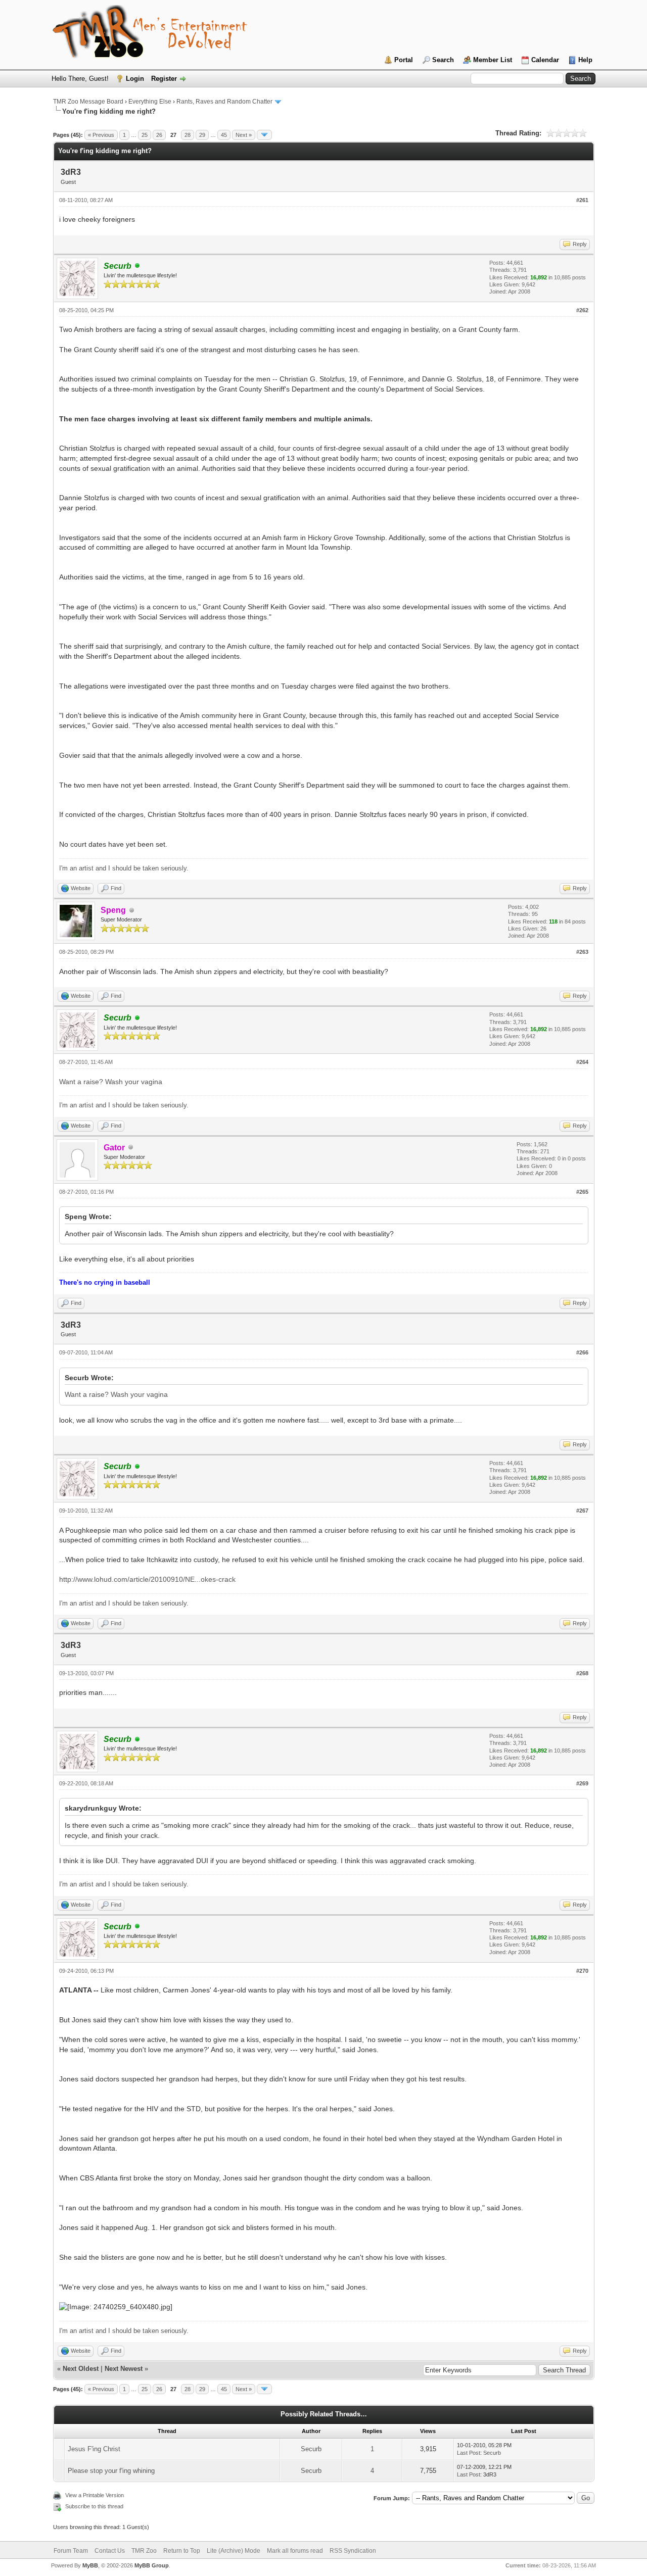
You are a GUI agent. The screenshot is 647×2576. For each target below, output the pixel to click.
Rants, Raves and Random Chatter (224, 102)
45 (224, 135)
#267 (582, 1511)
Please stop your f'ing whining (111, 2471)
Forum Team (71, 2551)
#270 (582, 1971)
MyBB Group (152, 2565)
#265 (582, 1192)
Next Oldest (81, 2369)
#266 (582, 1352)
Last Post (469, 2453)
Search (443, 60)
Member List (493, 60)
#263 (582, 952)
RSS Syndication (353, 2551)
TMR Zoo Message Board (88, 102)
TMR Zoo (144, 2551)
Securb (311, 2449)
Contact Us (110, 2551)
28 (188, 135)
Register (164, 79)
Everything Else (150, 102)
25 (145, 135)
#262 (582, 310)
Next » (244, 135)
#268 (582, 1673)
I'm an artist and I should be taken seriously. (124, 868)
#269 (582, 1783)
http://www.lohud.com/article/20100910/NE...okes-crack (147, 1579)
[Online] (137, 266)
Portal (404, 60)
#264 (582, 1062)
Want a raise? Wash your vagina (111, 1082)
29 (202, 135)
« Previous (101, 135)
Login (135, 79)
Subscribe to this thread (94, 2506)
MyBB (90, 2565)
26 (159, 135)
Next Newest (124, 2369)
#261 (582, 200)
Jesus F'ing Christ (94, 2449)
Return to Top (182, 2551)
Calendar (545, 60)
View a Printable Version (95, 2495)
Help (585, 60)
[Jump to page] (264, 135)
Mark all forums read (295, 2551)
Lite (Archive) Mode (234, 2551)
